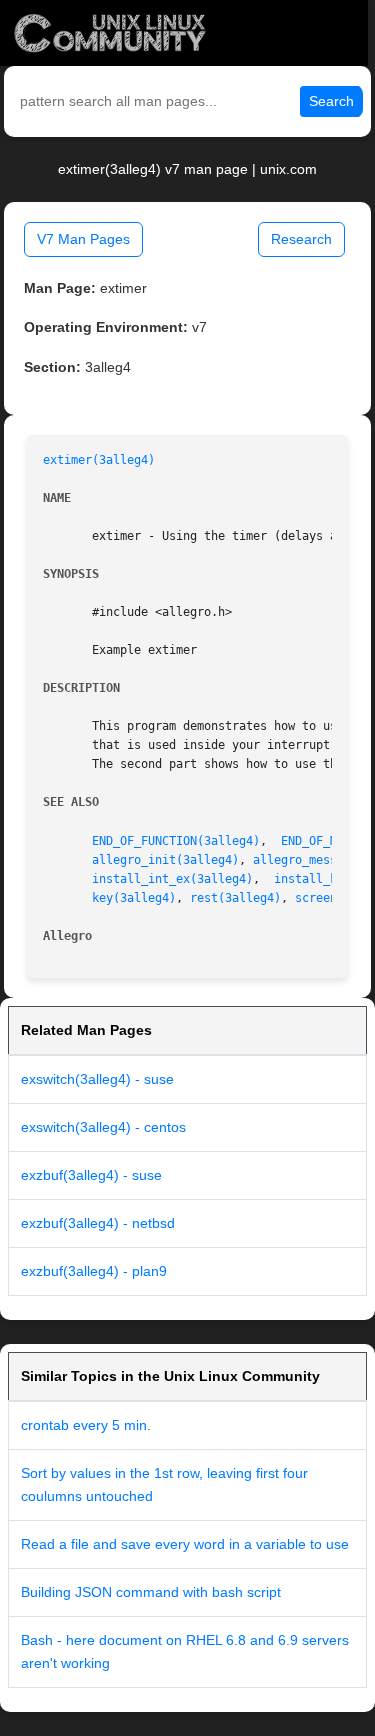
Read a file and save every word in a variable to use (185, 1544)
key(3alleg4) (134, 898)
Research (301, 239)
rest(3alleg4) (235, 898)
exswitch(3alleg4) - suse (97, 1079)
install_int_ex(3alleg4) (172, 879)
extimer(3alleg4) (99, 460)
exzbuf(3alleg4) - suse (91, 1175)
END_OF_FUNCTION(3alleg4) (176, 841)
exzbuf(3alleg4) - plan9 (94, 1271)
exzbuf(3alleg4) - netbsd (98, 1223)
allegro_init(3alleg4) (165, 860)
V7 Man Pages (83, 239)
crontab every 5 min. (86, 1425)
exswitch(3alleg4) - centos (103, 1127)
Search (331, 101)
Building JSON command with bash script (151, 1592)
